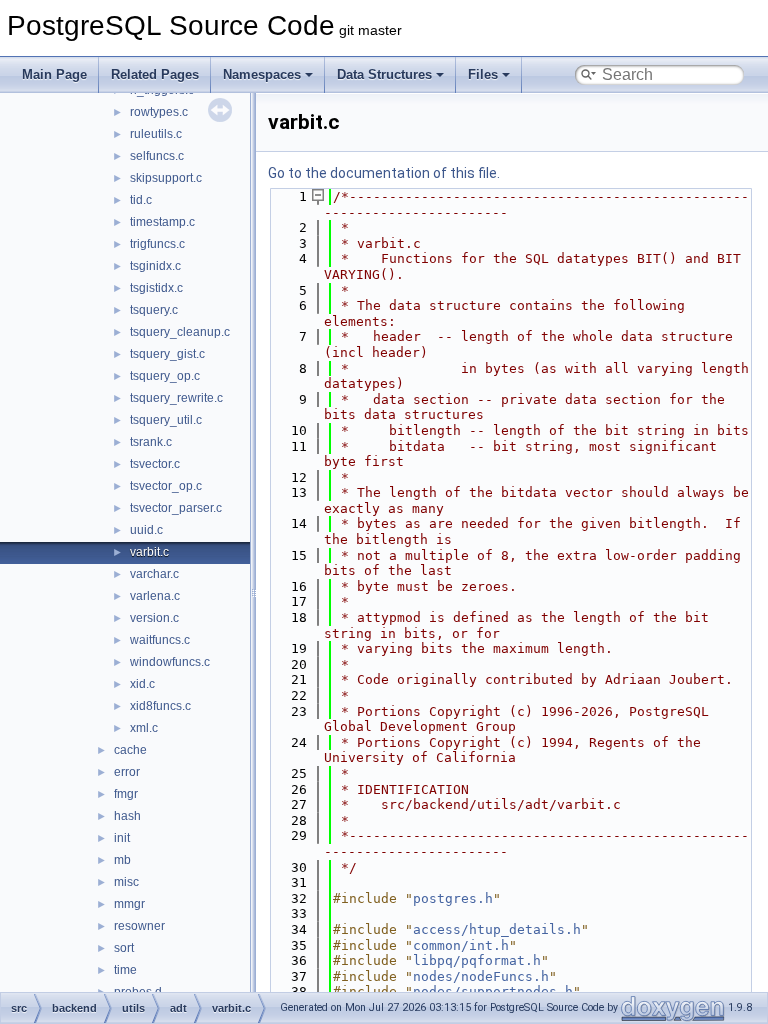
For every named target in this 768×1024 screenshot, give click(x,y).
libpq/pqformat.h (477, 960)
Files (483, 74)
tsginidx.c (155, 266)
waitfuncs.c (160, 640)
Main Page (54, 74)
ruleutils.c (156, 134)
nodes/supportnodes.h (493, 991)
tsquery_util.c (166, 420)
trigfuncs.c (157, 244)
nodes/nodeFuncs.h (481, 976)
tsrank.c (151, 442)
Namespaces (262, 74)
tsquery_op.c (165, 376)
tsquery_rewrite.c (176, 398)
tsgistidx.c (156, 288)
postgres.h (453, 898)
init (122, 838)
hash (127, 816)
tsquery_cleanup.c (180, 332)
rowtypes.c (159, 112)
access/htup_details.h (497, 929)
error (127, 772)
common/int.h (461, 945)
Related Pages (155, 74)
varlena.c (155, 596)
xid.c (142, 684)
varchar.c (154, 574)
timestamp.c (162, 222)
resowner (139, 926)
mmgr (129, 904)
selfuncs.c (157, 156)
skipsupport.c (166, 178)
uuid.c (146, 530)
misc (126, 882)
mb (122, 860)
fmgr (126, 794)
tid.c (141, 200)
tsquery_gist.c (167, 354)
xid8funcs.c (160, 706)
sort (124, 948)
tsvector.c (155, 464)
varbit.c (149, 552)
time (125, 970)
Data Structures (384, 74)
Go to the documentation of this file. (384, 173)
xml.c (144, 728)
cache (130, 750)
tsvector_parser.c (176, 508)
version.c (154, 618)
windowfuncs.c (170, 662)
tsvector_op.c (166, 486)
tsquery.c (154, 310)
